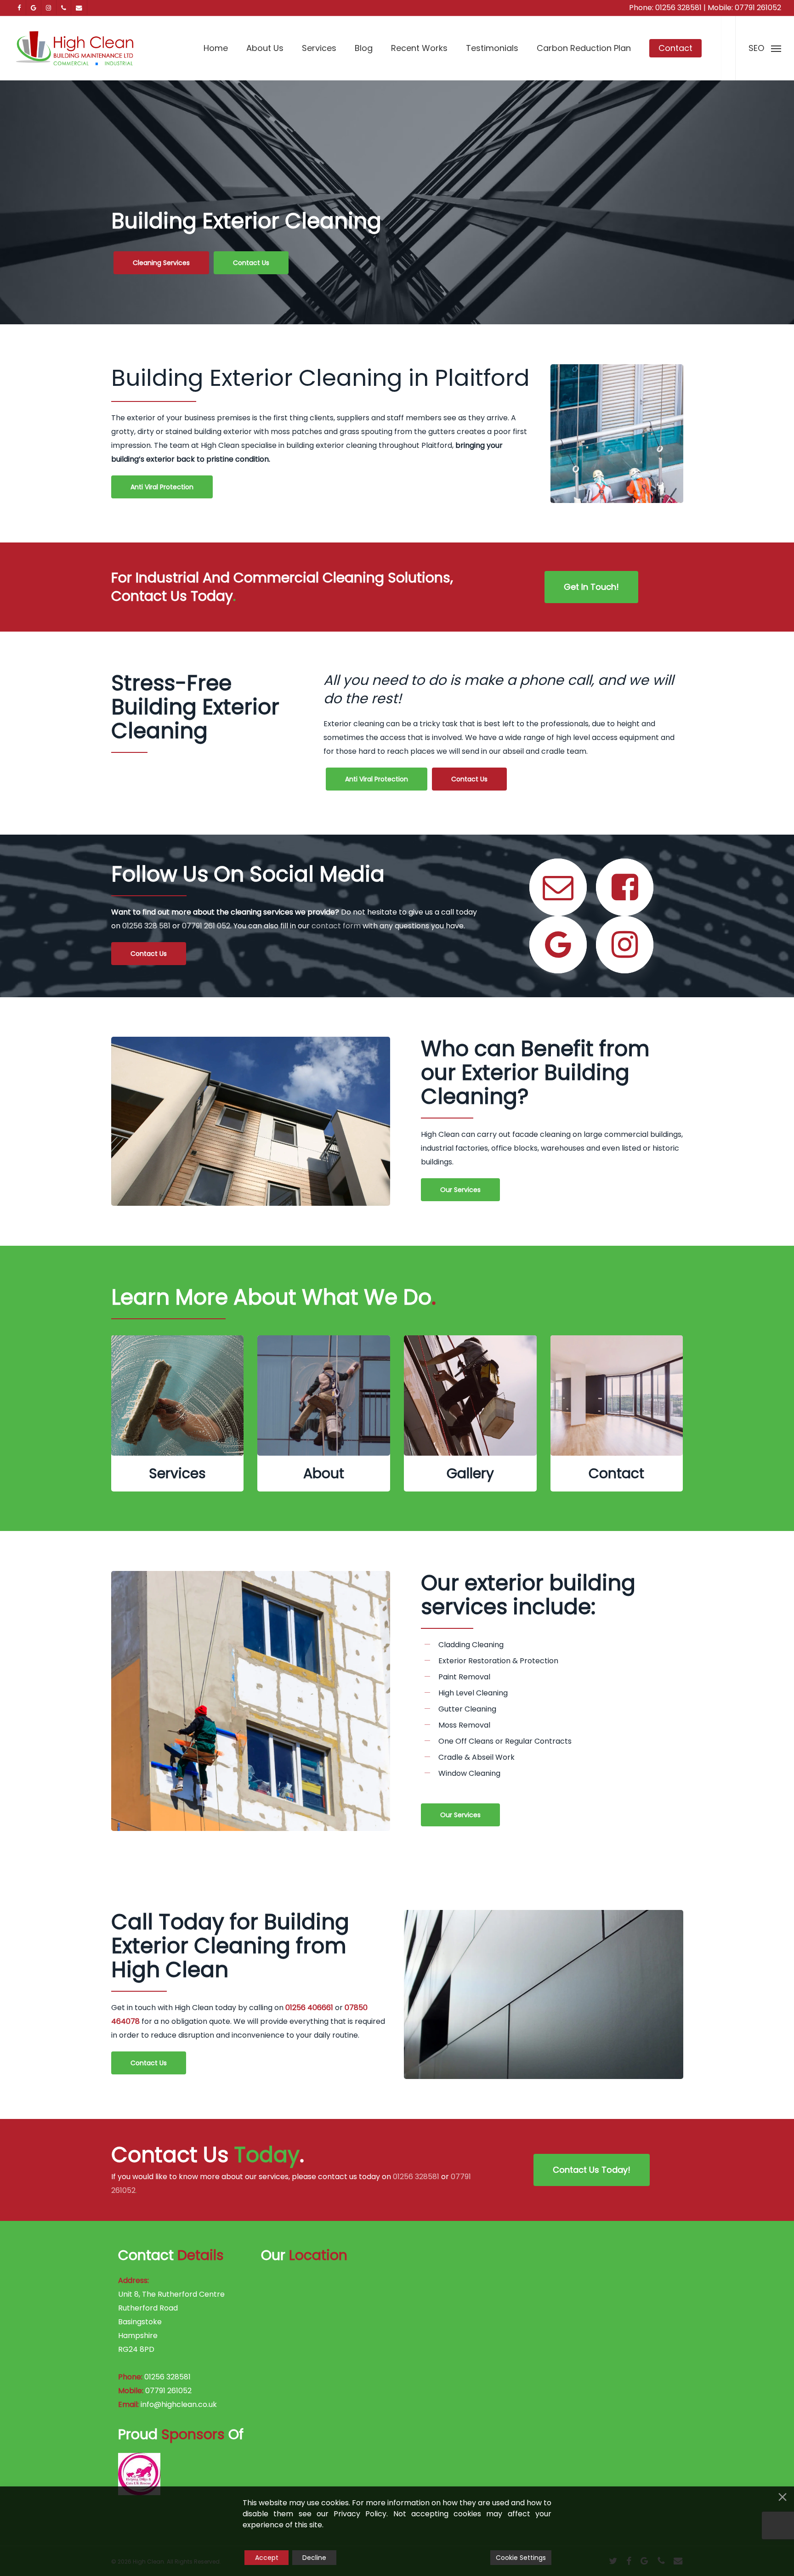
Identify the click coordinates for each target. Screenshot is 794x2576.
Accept (267, 2558)
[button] (765, 48)
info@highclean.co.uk (179, 2404)
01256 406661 (309, 2008)
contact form (336, 926)
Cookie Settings (521, 2558)
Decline (314, 2558)
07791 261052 (758, 8)
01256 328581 (678, 8)
